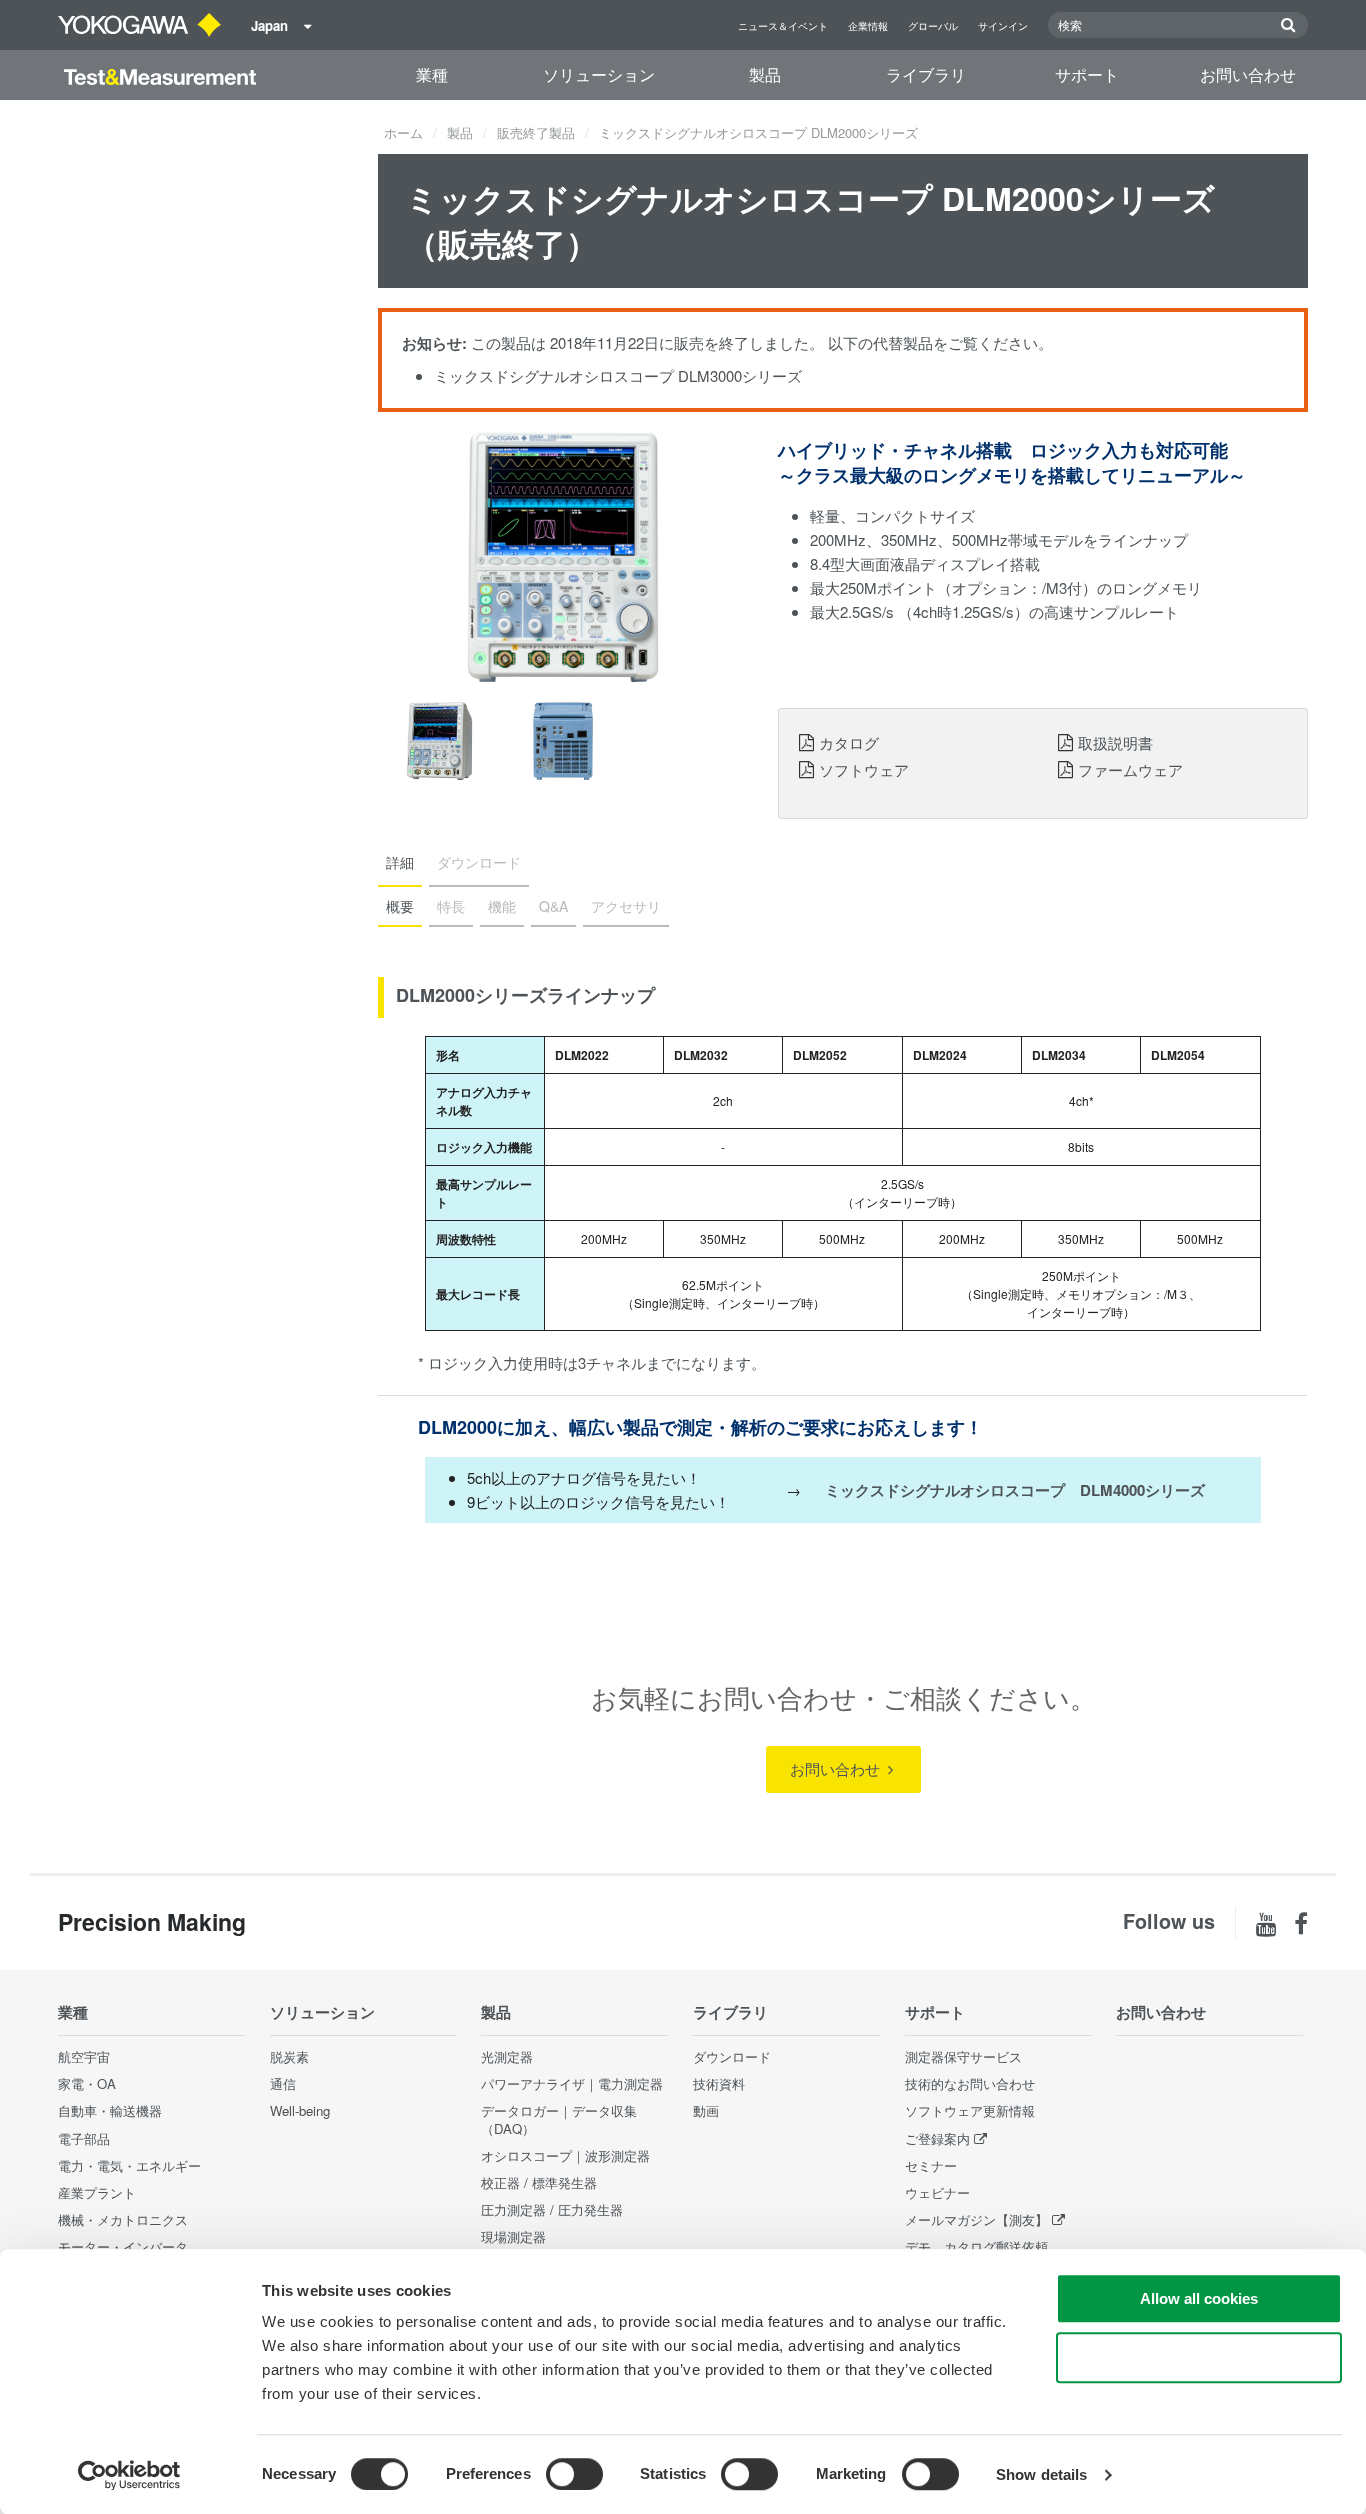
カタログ (849, 742)
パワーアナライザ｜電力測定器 (572, 2083)
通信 (283, 2083)
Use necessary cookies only (1199, 2357)
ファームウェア (1130, 769)
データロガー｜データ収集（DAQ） (559, 2119)
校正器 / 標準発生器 (539, 2182)
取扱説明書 (1115, 742)
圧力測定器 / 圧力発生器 (552, 2209)
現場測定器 (513, 2236)
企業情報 (868, 26)
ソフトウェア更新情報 (970, 2110)
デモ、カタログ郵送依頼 (976, 2246)
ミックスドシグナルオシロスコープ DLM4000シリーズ (1015, 1490)
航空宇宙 (84, 2056)
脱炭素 (289, 2056)
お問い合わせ (1248, 74)
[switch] (574, 2474)
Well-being (300, 2110)
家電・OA (87, 2083)
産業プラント (97, 2192)
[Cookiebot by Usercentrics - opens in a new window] (129, 2475)
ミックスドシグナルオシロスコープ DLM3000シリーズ (618, 375)
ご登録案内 (937, 2138)
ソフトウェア (864, 769)
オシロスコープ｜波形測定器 (565, 2155)
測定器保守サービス (963, 2056)
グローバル (933, 26)
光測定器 (507, 2056)
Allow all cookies (1199, 2298)
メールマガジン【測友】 (976, 2219)
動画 (706, 2110)
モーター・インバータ (123, 2246)
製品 (765, 74)
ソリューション (599, 74)
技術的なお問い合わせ (970, 2083)
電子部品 (84, 2138)
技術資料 (719, 2083)
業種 (432, 74)
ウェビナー (937, 2192)
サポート (1087, 74)
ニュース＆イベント (783, 26)
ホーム (403, 132)
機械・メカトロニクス (123, 2219)
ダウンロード (732, 2056)
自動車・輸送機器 (110, 2110)
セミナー (931, 2165)
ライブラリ (926, 74)
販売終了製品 (536, 132)
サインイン (1003, 26)
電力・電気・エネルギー (129, 2165)
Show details (1041, 2474)
